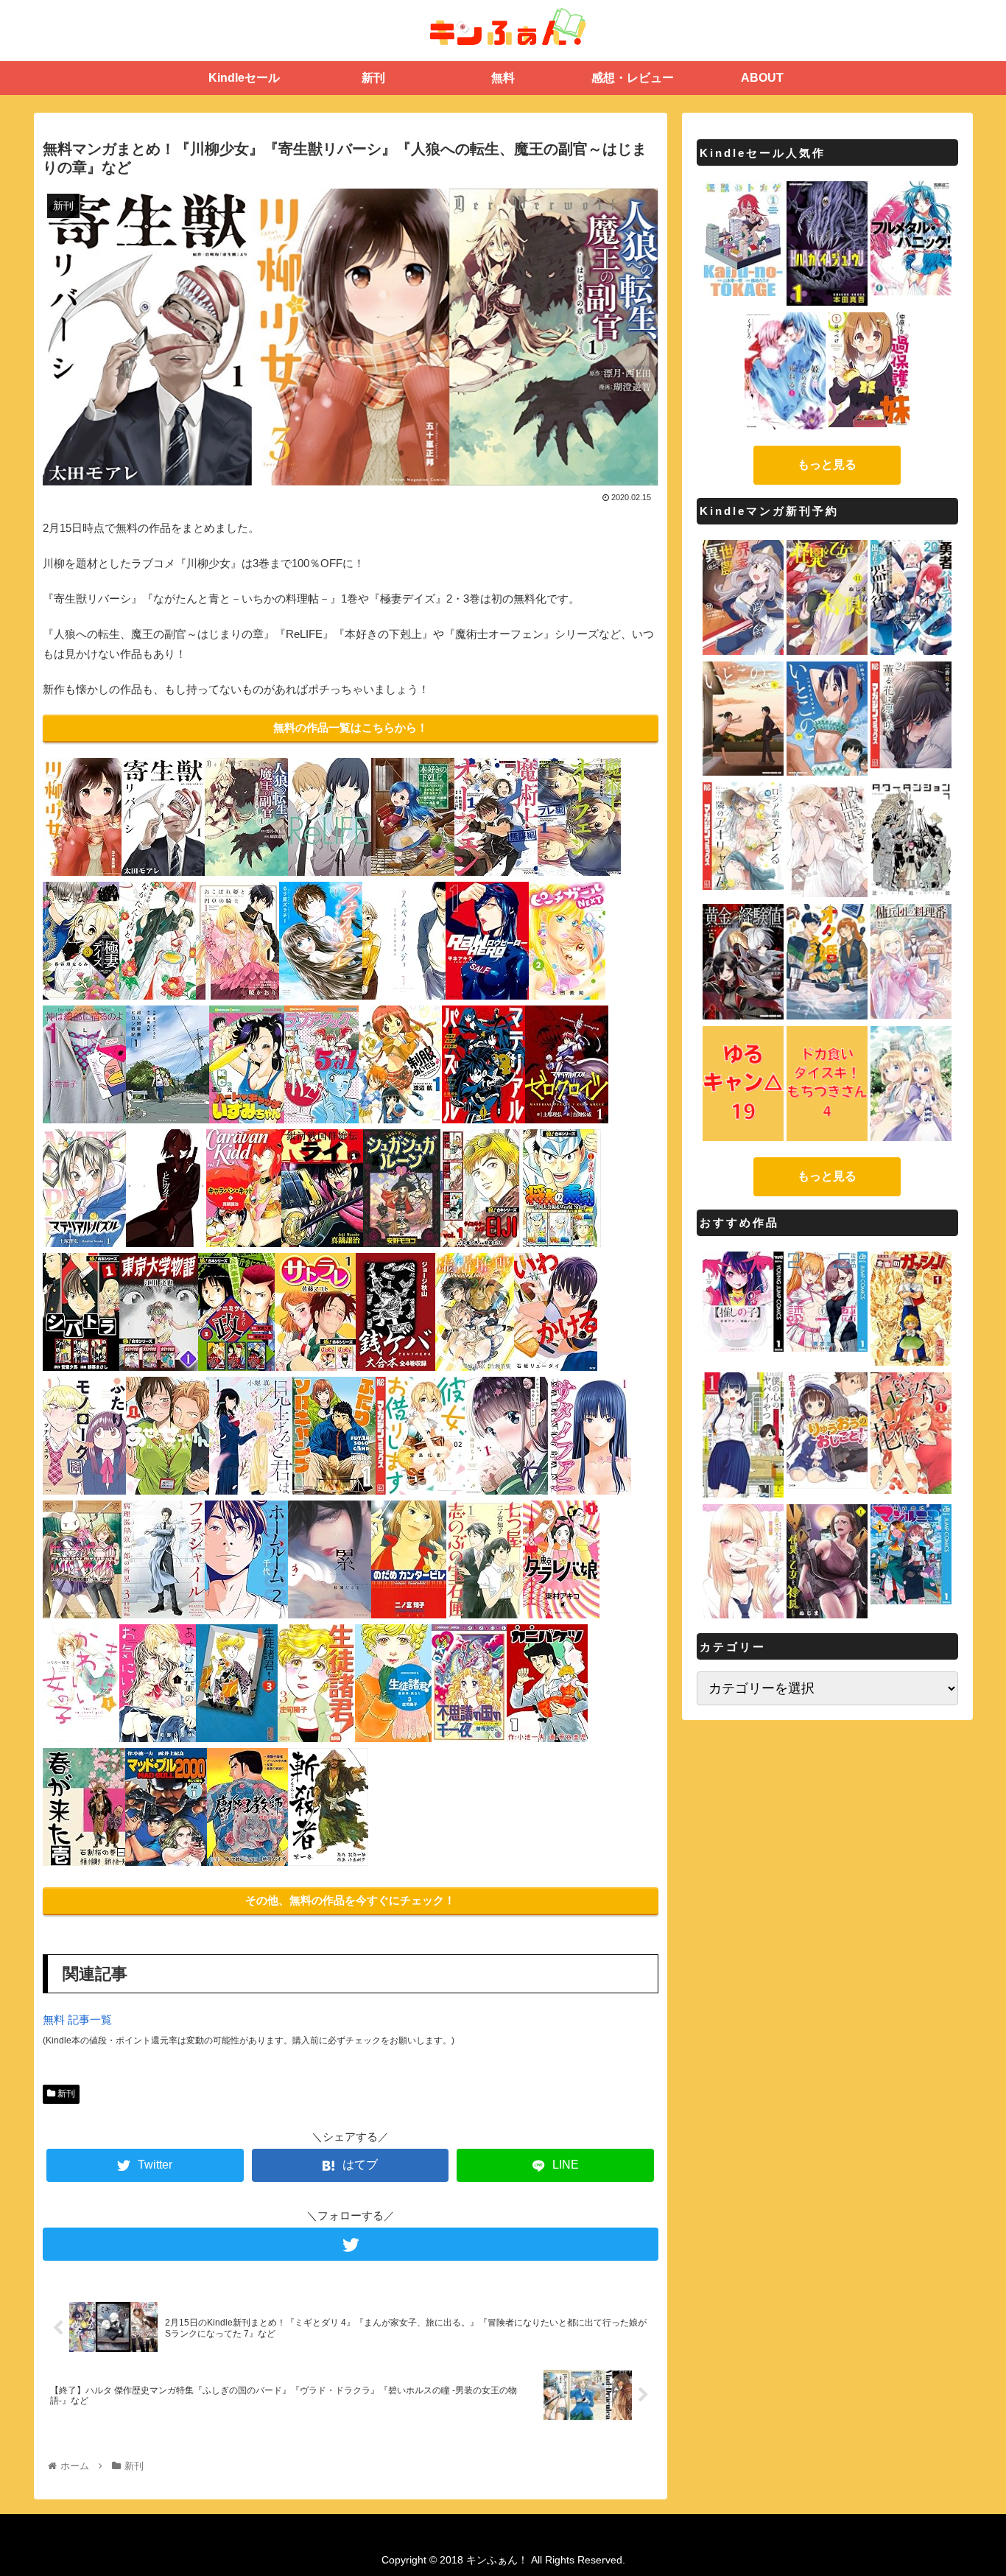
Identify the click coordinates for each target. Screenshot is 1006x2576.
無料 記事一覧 (77, 2019)
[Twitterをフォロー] (351, 2244)
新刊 (65, 2094)
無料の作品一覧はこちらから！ (351, 727)
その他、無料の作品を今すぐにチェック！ (350, 1900)
